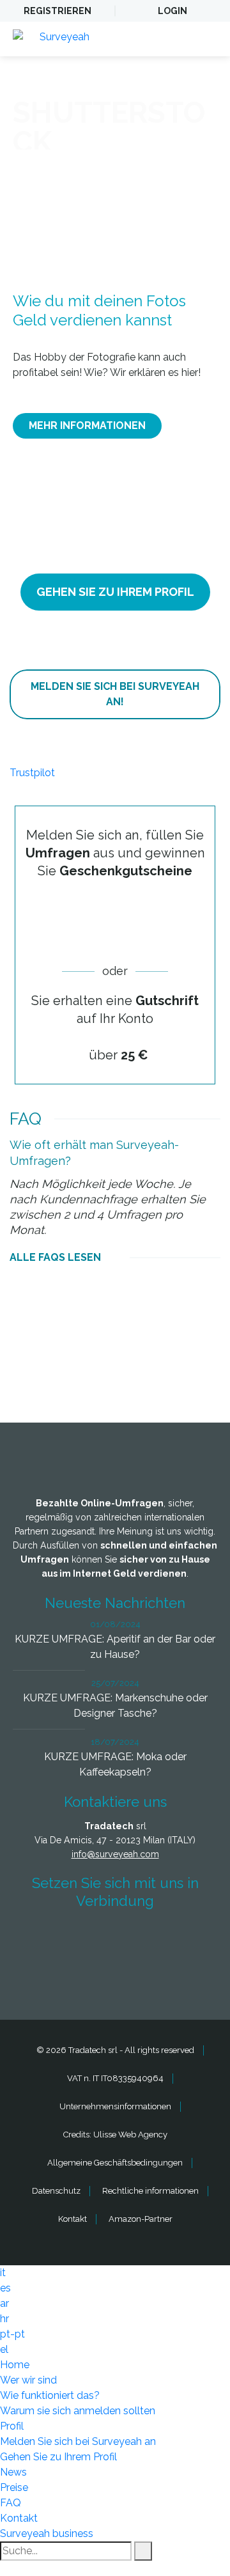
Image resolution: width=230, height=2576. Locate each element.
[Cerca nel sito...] (143, 2551)
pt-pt (12, 2334)
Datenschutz (56, 2191)
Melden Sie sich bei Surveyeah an (78, 2441)
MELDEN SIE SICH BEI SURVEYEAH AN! (115, 694)
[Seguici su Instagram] (186, 1938)
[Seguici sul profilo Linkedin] (139, 1938)
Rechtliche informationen (150, 2191)
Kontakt (73, 2219)
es (5, 2288)
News (13, 2472)
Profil (12, 2426)
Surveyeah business (47, 2533)
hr (4, 2319)
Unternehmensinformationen (115, 2106)
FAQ (11, 2503)
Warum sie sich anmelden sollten (78, 2411)
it (3, 2273)
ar (4, 2303)
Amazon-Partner (141, 2219)
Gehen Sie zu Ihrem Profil (58, 2457)
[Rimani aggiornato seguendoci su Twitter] (91, 1938)
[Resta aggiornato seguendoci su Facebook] (44, 1938)
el (4, 2349)
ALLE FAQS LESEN (55, 1257)
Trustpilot (32, 773)
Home (15, 2365)
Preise (14, 2487)
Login (172, 11)
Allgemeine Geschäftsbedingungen (115, 2163)
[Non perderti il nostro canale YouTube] (118, 1972)
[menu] (208, 39)
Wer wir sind (28, 2380)
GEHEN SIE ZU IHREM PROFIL (115, 592)
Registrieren (57, 11)
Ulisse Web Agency (130, 2135)
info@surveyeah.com (115, 1854)
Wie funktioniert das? (50, 2395)
